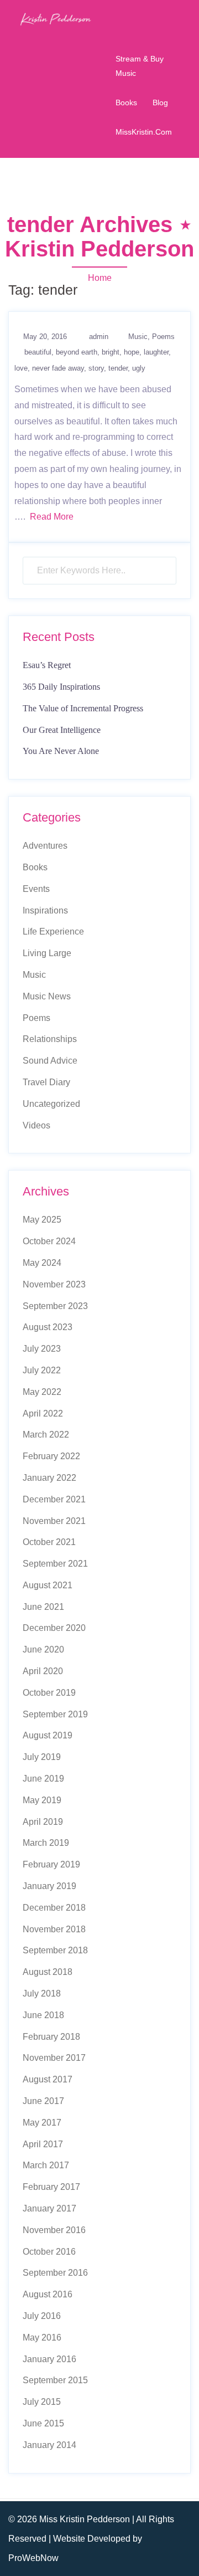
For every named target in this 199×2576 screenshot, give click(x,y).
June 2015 (43, 2423)
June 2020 (43, 1649)
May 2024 (42, 1263)
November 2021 (54, 1521)
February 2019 (51, 1864)
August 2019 (48, 1735)
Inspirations (45, 910)
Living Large (47, 953)
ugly (139, 368)
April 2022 (43, 1413)
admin (99, 337)
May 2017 (42, 2123)
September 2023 (55, 1306)
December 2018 (54, 1908)
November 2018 (54, 1929)
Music (138, 337)
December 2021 (54, 1499)
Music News (47, 996)
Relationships (50, 1039)
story (96, 368)
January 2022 (49, 1478)
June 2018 (43, 2015)
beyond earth (77, 352)
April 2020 (43, 1671)
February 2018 (51, 2037)
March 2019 (46, 1843)
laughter (156, 352)
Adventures (45, 846)
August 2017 (48, 2079)
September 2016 (55, 2273)
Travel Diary (46, 1082)
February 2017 (51, 2187)
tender (118, 368)
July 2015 (42, 2402)
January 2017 (49, 2208)
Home (100, 278)
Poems (163, 337)
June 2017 (43, 2101)
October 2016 (49, 2252)
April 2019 (43, 1822)
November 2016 (54, 2230)
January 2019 (49, 1886)
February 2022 (51, 1456)
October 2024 (49, 1241)
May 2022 (42, 1392)
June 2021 (43, 1607)
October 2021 (49, 1542)
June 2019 (43, 1779)
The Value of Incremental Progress (83, 708)
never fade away (58, 368)
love (21, 368)
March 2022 (46, 1435)
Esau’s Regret (47, 665)
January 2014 (49, 2445)
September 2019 (55, 1714)
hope (132, 352)
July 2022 (42, 1370)
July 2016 (42, 2316)
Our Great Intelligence (62, 730)
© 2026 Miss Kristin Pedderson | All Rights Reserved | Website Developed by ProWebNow (91, 2539)
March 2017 (46, 2165)
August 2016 (48, 2294)
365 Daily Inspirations (61, 687)
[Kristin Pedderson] (55, 19)
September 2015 (55, 2380)
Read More (52, 517)
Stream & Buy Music (140, 66)
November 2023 (54, 1284)
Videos (36, 1125)
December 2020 (54, 1628)
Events (36, 889)
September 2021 (55, 1564)
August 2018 (48, 1972)
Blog (160, 102)
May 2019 (42, 1800)
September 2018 (55, 1950)
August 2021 (48, 1585)
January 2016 (49, 2359)
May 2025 (42, 1220)
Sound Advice (50, 1061)
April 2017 (43, 2144)
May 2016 (42, 2338)
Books (126, 102)
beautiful (38, 352)
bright (111, 352)
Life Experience (53, 932)
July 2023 (42, 1349)
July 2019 (42, 1757)
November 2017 (54, 2058)
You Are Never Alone (61, 751)
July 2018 (42, 1993)
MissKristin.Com (144, 132)
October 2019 (49, 1693)
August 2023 (48, 1327)
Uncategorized (51, 1104)
